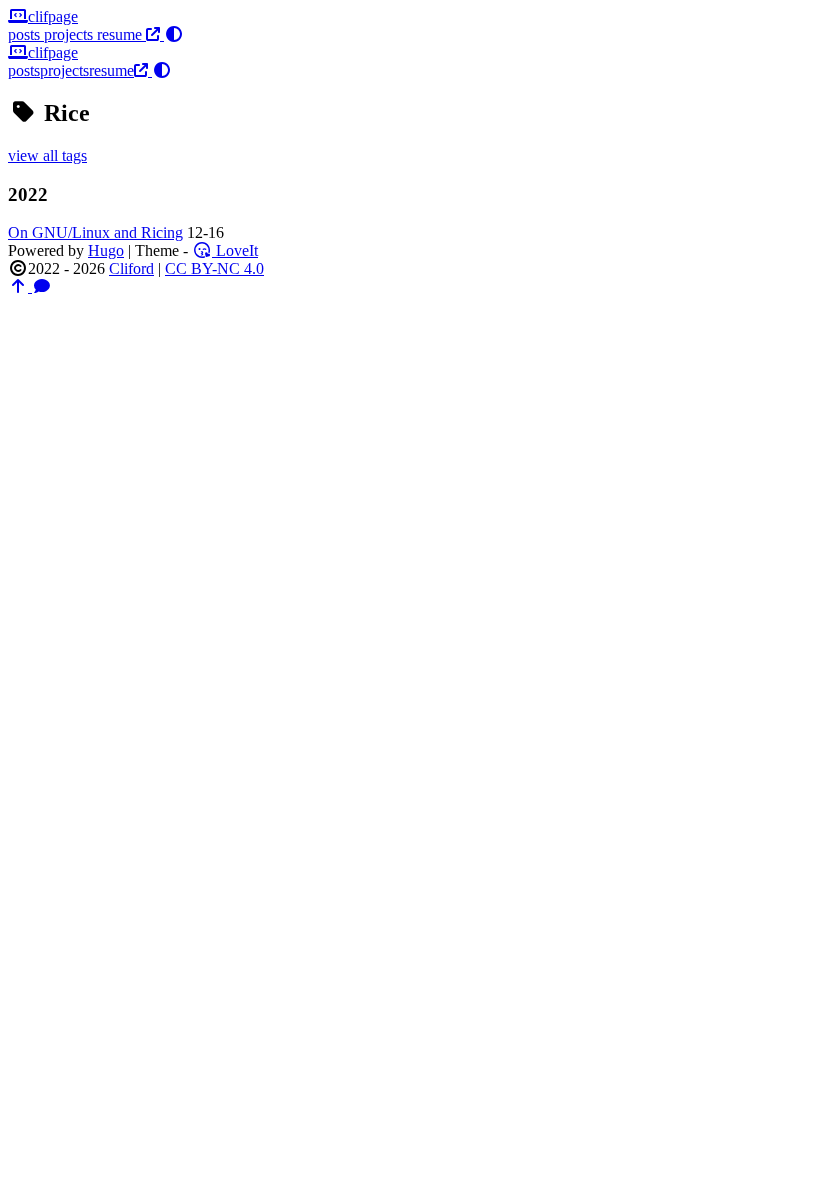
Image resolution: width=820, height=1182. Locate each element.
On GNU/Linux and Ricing (95, 232)
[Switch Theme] (172, 34)
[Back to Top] (20, 286)
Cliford (131, 268)
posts (26, 34)
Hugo (106, 250)
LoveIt (235, 250)
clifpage (53, 16)
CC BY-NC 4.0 (214, 268)
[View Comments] (42, 286)
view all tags (47, 155)
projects (70, 34)
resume (121, 34)
